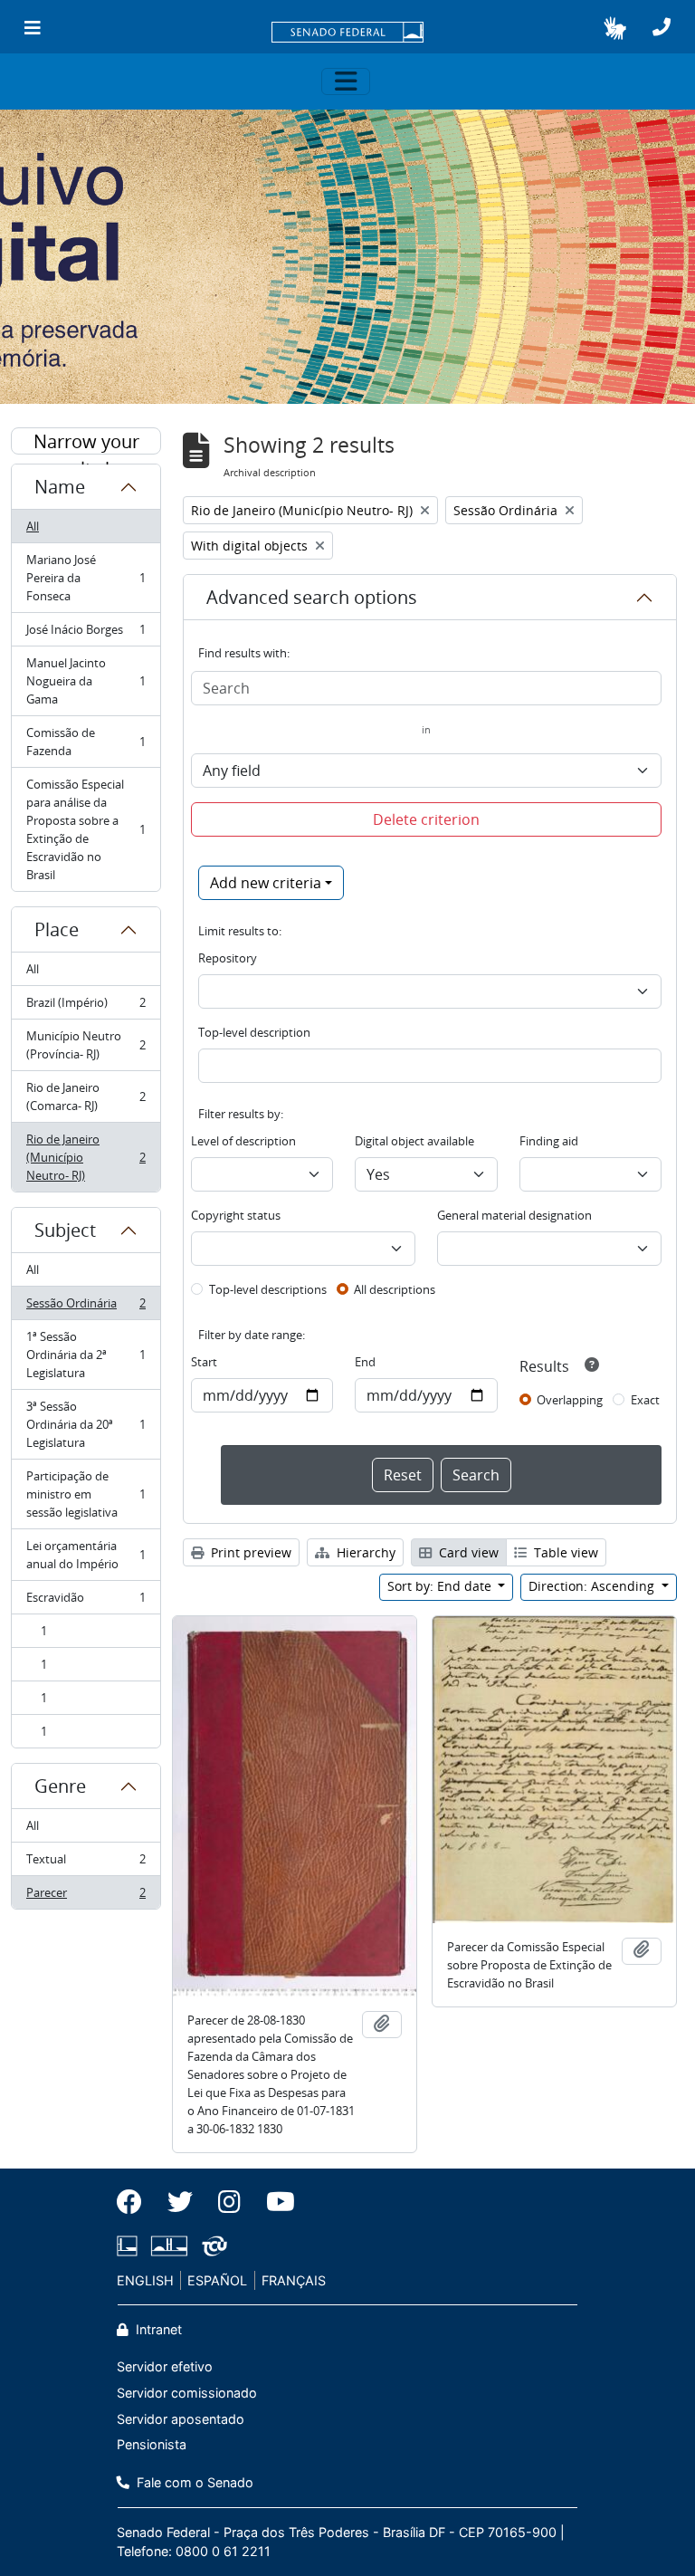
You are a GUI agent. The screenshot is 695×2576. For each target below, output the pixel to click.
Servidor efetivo (165, 2366)
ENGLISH (145, 2280)
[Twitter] (180, 2202)
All (33, 526)
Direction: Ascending (593, 1586)
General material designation (514, 1215)
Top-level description (254, 1032)
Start (204, 1362)
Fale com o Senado (193, 2482)
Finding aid (549, 1141)
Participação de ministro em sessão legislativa (86, 1494)
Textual (86, 1863)
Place (57, 929)
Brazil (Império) (86, 1007)
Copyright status (236, 1215)
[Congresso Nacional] (169, 2246)
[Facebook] (136, 2202)
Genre (60, 1786)
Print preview (249, 1552)
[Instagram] (229, 2202)
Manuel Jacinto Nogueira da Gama (86, 681)
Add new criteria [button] (266, 883)
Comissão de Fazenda (86, 742)
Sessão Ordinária (86, 1307)
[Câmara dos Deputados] (130, 2246)
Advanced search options (312, 597)
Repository (228, 958)
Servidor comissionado (187, 2393)
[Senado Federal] (347, 34)
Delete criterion (426, 819)
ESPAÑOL (217, 2280)
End (365, 1362)
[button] (615, 28)
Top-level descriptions (268, 1289)
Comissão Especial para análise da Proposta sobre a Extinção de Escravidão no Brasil (86, 829)
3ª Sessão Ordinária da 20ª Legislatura (86, 1424)
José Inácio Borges (86, 634)
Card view (467, 1552)
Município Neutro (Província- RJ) (86, 1045)
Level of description (243, 1141)
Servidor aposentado (181, 2419)
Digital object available (414, 1141)
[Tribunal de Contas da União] (211, 2246)
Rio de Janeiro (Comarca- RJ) (86, 1096)
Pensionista (152, 2444)
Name (60, 487)
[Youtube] (274, 2202)
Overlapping (570, 1400)
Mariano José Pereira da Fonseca (86, 578)
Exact (645, 1400)
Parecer (86, 1896)
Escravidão (86, 1602)
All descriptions (395, 1289)
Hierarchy (364, 1552)
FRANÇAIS (294, 2280)
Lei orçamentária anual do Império (86, 1555)
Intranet (157, 2329)
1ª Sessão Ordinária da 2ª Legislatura (86, 1355)
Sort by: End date (441, 1586)
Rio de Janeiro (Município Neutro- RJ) (86, 1157)
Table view (564, 1552)
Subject (65, 1230)
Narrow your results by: (86, 442)
